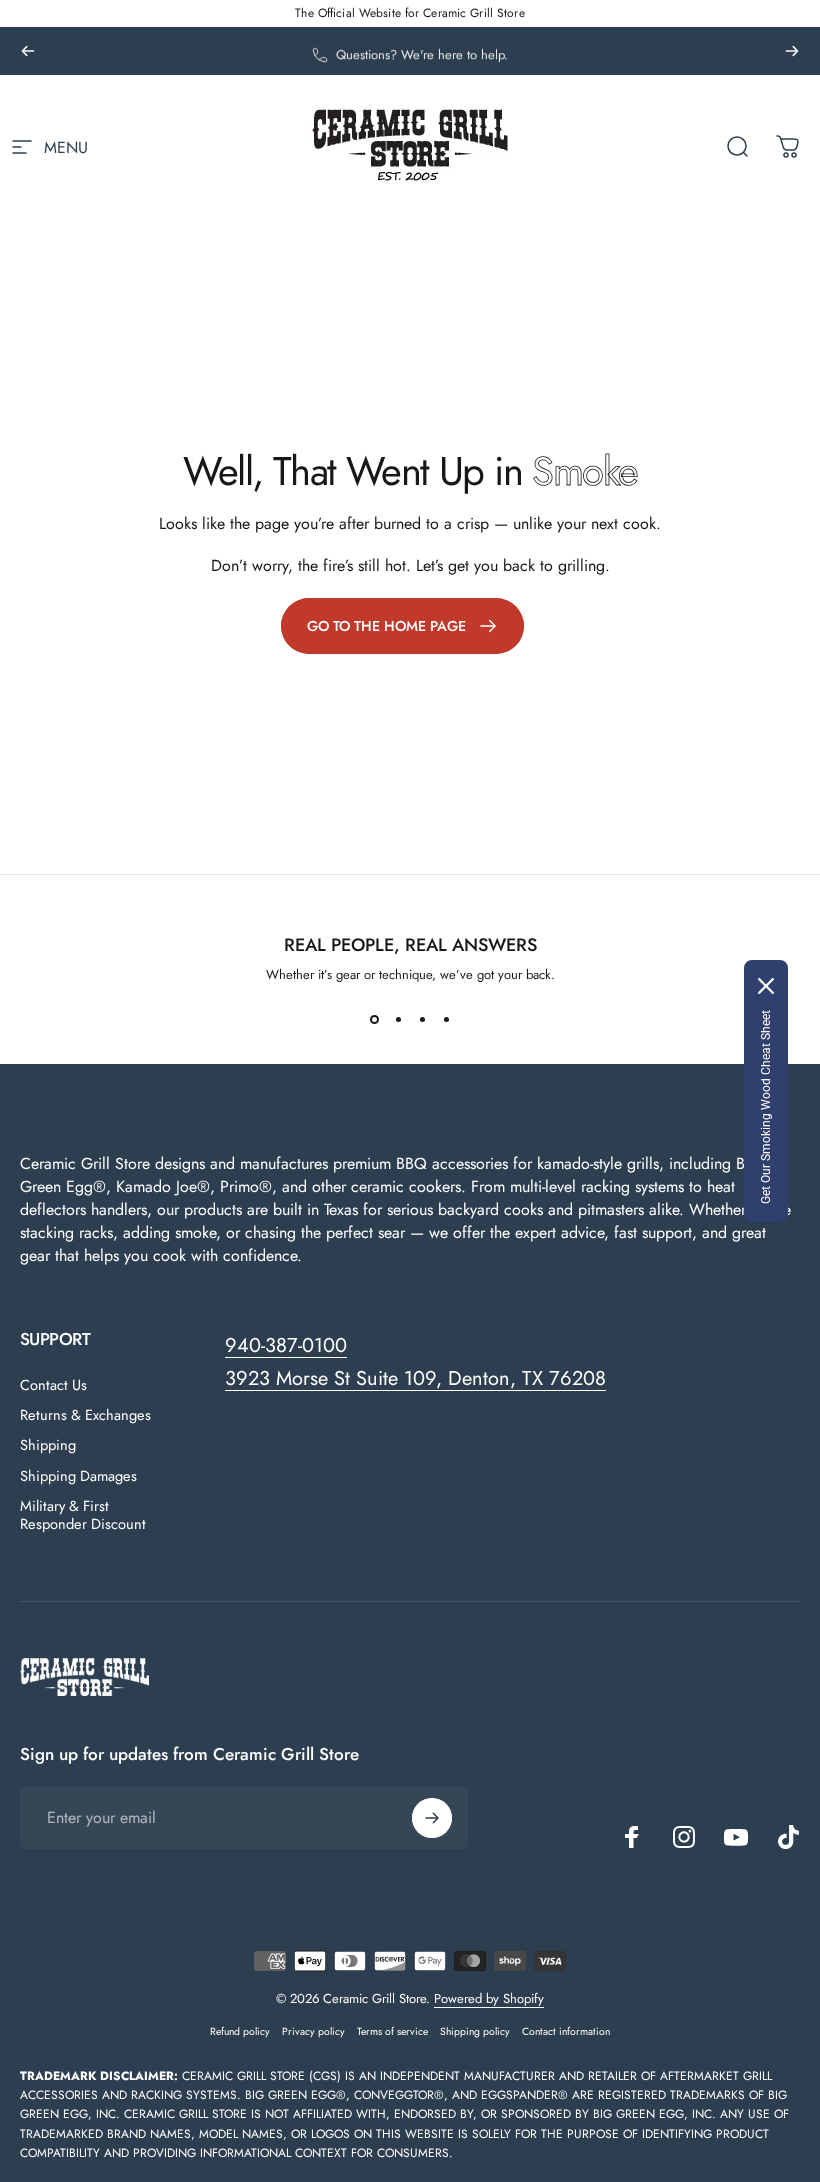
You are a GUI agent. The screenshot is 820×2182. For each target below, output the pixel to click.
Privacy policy (313, 2031)
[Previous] (28, 51)
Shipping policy (475, 2031)
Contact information (566, 2031)
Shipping (48, 1445)
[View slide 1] (374, 1020)
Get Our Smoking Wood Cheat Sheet (766, 1107)
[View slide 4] (446, 1020)
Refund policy (240, 2031)
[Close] (766, 986)
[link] (402, 626)
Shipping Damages (78, 1476)
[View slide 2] (398, 1020)
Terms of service (392, 2031)
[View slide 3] (422, 1020)
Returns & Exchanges (85, 1415)
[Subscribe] (432, 1818)
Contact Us (53, 1385)
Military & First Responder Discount (83, 1515)
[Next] (792, 51)
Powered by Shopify (489, 1998)
